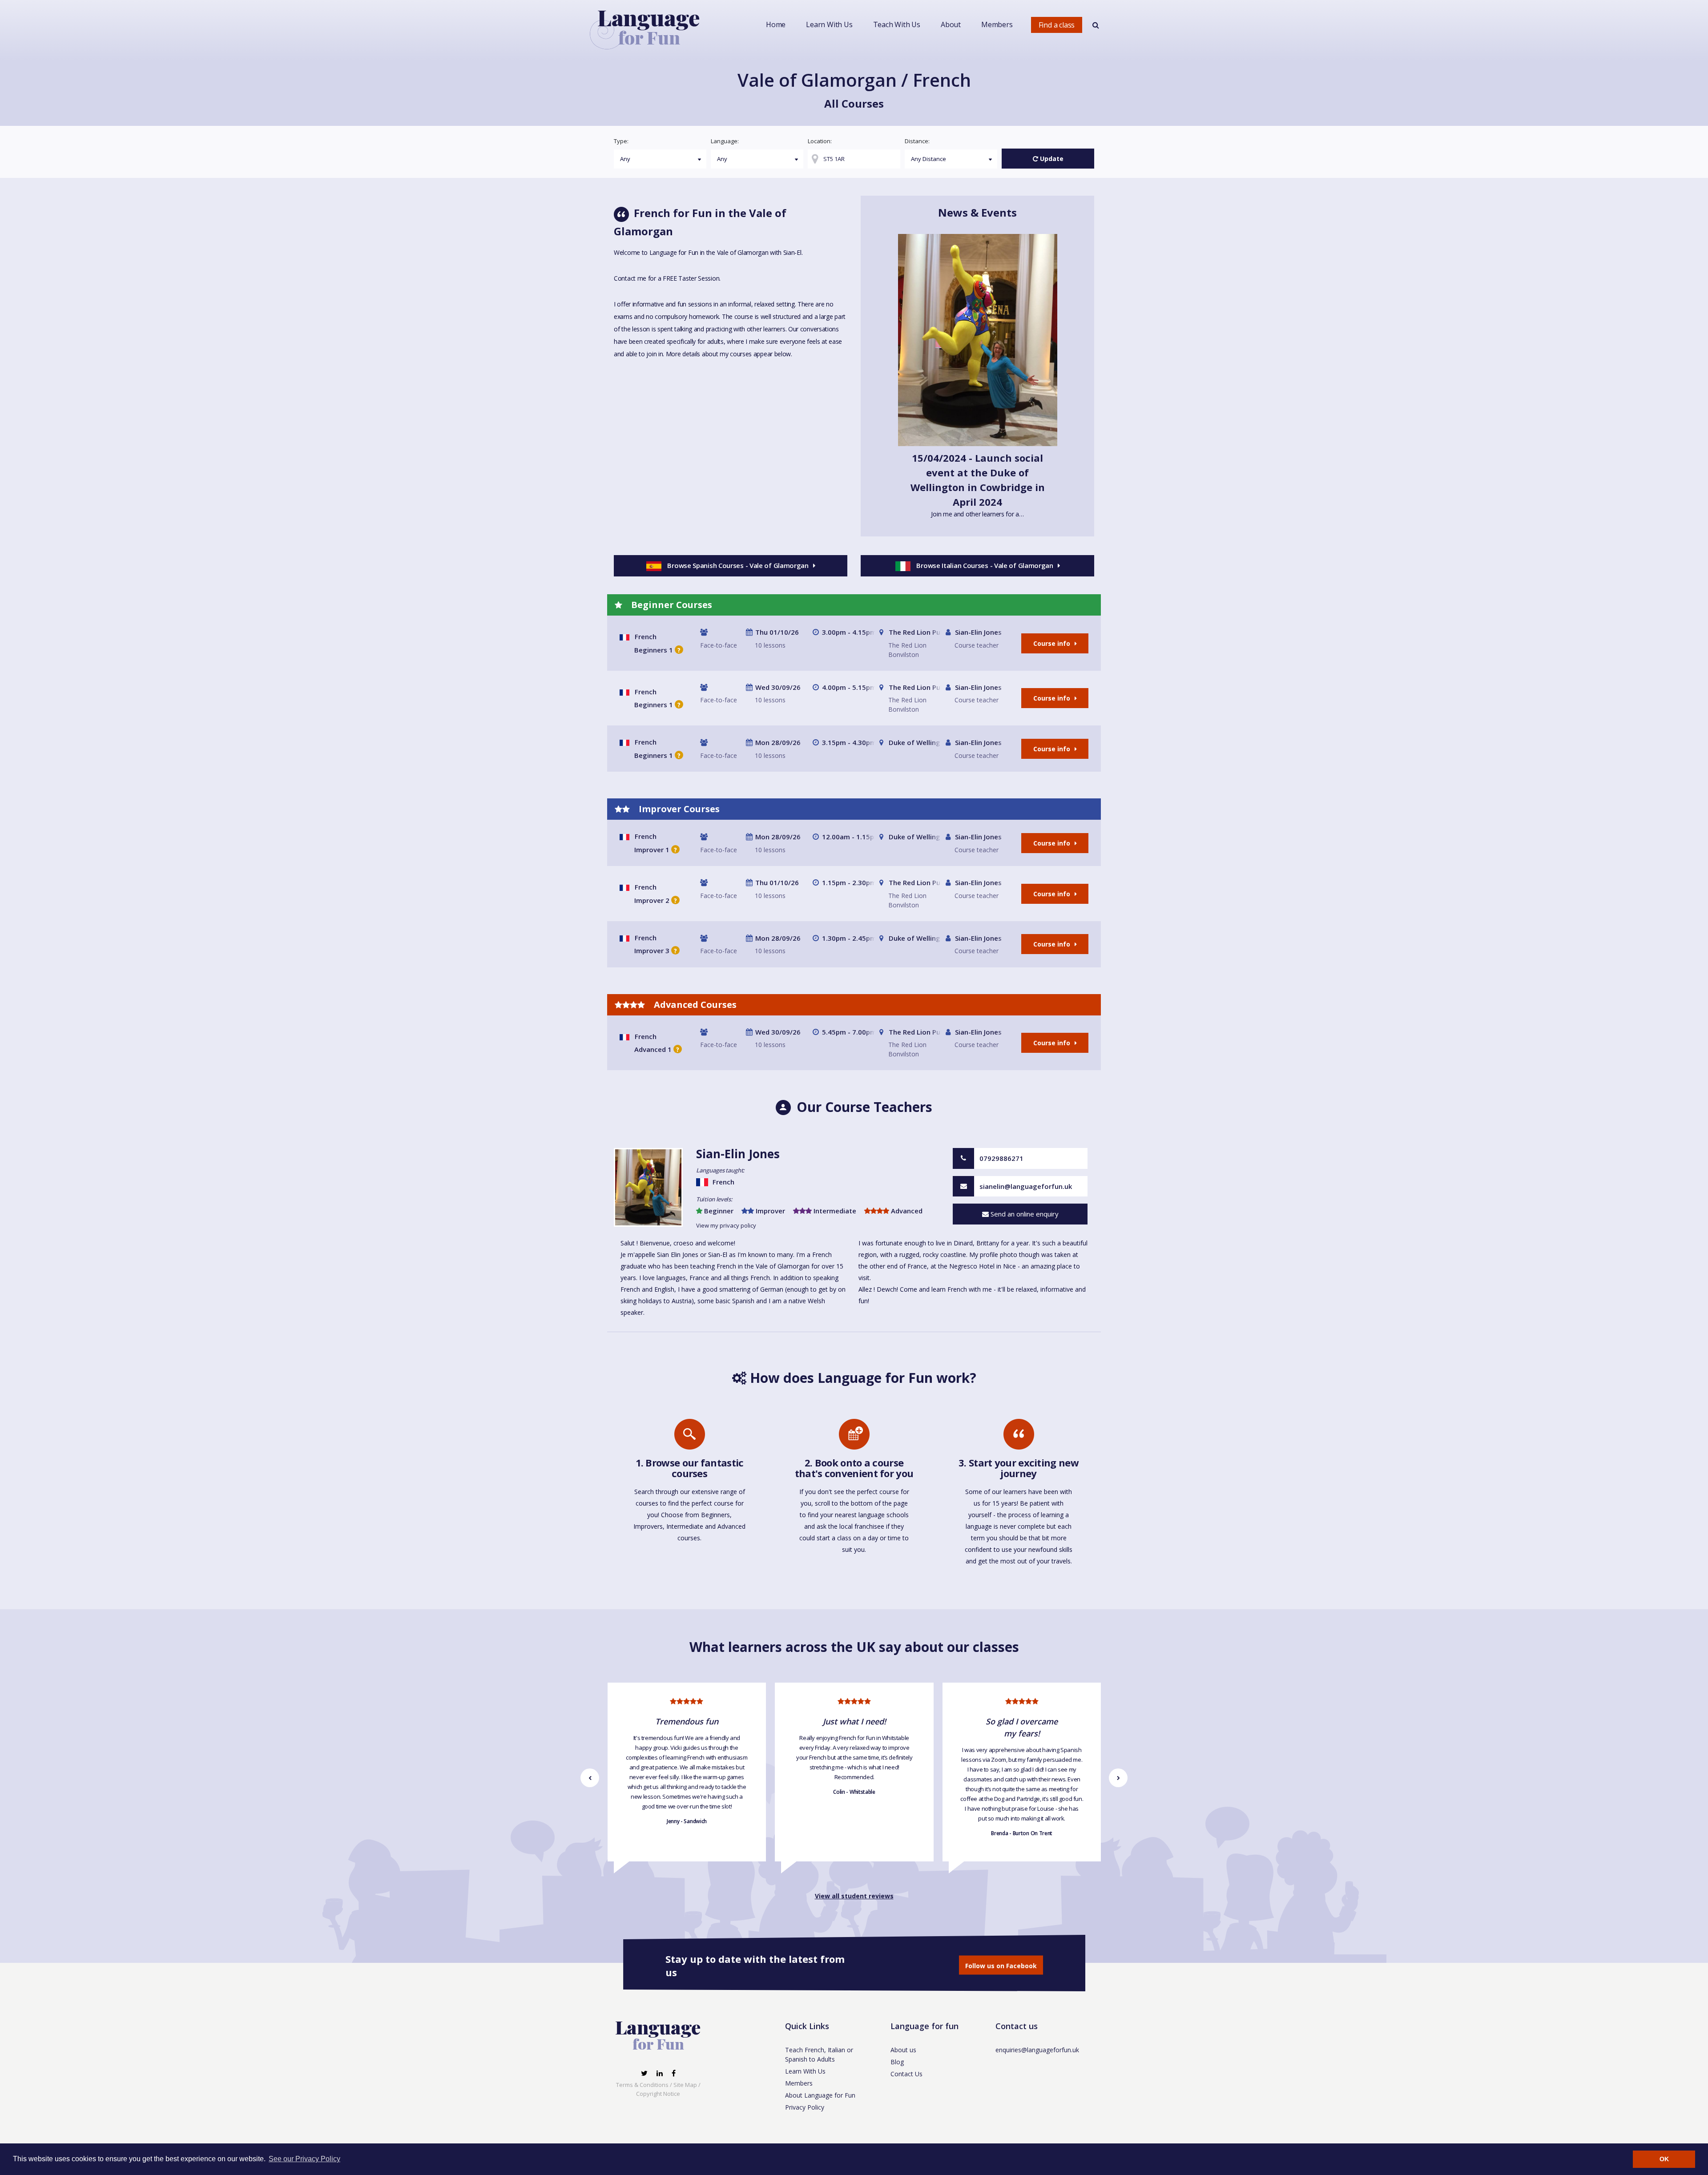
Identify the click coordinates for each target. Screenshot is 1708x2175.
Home (776, 24)
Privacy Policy (805, 2107)
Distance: (917, 141)
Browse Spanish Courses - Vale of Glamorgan (738, 565)
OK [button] (1664, 2159)
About (951, 24)
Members (997, 24)
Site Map (685, 2085)
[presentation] (590, 1778)
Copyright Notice (658, 2094)
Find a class (1057, 25)
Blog (897, 2062)
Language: (725, 141)
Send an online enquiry (1024, 1214)
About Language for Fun (820, 2095)
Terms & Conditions (642, 2085)
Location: (820, 141)
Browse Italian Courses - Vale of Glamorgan (985, 565)
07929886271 (1001, 1158)
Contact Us (906, 2074)
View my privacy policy (726, 1225)
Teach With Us (897, 24)
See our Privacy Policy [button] (304, 2159)
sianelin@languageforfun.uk (1026, 1186)
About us (903, 2050)
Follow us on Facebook (1001, 1966)
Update (1051, 159)
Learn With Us (829, 24)
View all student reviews (854, 1896)
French (646, 636)
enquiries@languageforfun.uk (1037, 2050)
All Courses (854, 103)
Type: (621, 141)
